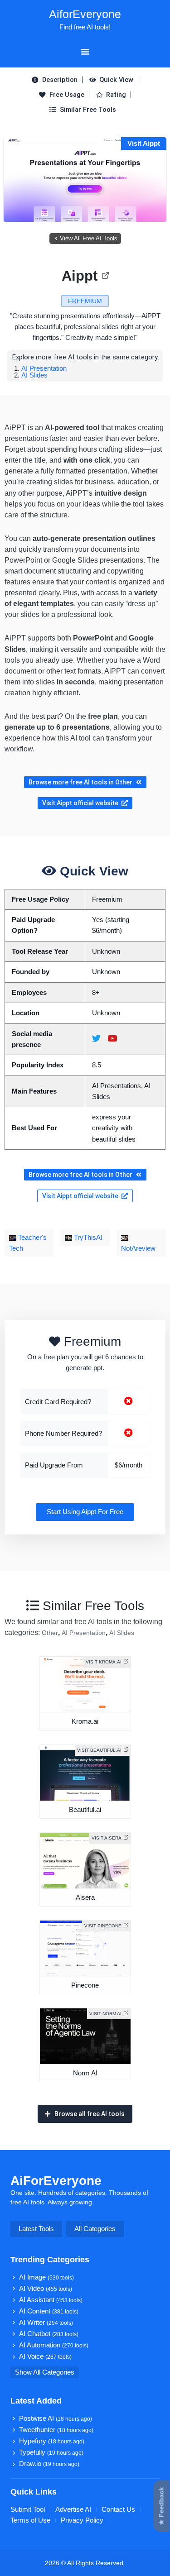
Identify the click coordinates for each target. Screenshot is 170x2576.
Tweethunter (56, 2430)
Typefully (51, 2452)
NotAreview (138, 1248)
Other (50, 1633)
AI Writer (46, 2323)
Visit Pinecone (103, 1926)
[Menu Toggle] (85, 52)
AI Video (46, 2289)
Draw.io (49, 2464)
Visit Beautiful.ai (99, 1750)
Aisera (85, 1897)
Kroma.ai (85, 1721)
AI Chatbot (49, 2334)
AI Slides (34, 375)
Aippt (80, 276)
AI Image (46, 2277)
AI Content (49, 2311)
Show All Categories (45, 2372)
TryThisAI (87, 1238)
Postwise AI (56, 2418)
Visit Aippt (144, 143)
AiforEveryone (85, 14)
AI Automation (54, 2345)
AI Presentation (44, 368)
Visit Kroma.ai (104, 1662)
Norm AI (85, 2073)
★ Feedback (161, 2506)
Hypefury (52, 2441)
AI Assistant (51, 2300)
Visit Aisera (107, 1838)
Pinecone (85, 1985)
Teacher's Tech (28, 1243)
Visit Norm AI (105, 2014)
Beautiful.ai (85, 1810)
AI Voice (45, 2356)
